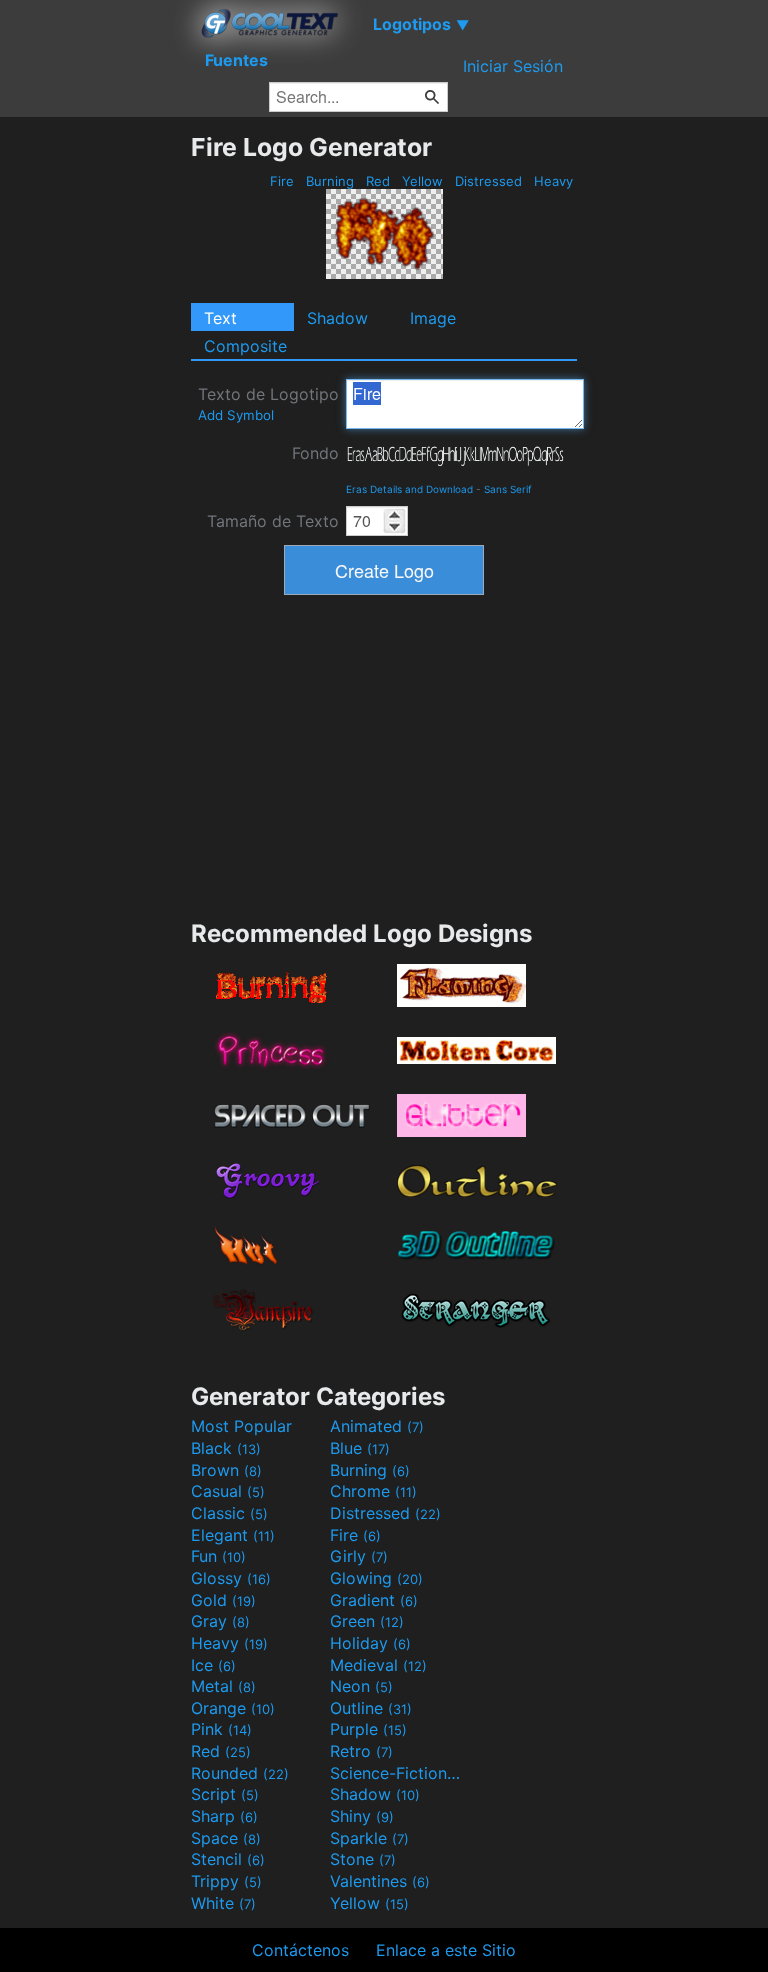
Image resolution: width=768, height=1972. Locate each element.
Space (226, 1838)
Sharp (224, 1816)
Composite (245, 346)
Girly (359, 1556)
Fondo (315, 453)
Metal (223, 1686)
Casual (228, 1491)
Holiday (370, 1643)
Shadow (337, 318)
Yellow (422, 181)
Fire (282, 181)
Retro (361, 1751)
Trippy (226, 1881)
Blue (360, 1448)
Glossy (231, 1578)
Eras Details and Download (409, 489)
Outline (371, 1708)
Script (225, 1794)
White (223, 1903)
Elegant (233, 1535)
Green (367, 1621)
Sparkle (369, 1838)
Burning (330, 181)
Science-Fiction (397, 1773)
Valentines (380, 1881)
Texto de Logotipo (268, 403)
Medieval (378, 1665)
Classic (229, 1513)
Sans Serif (508, 489)
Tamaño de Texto (273, 521)
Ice (213, 1665)
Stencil (228, 1859)
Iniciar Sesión (513, 66)
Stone (363, 1859)
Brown (226, 1470)
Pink (221, 1729)
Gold (223, 1600)
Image (433, 318)
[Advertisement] (95, 432)
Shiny (362, 1816)
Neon (361, 1686)
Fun (218, 1556)
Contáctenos (300, 1950)
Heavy (553, 181)
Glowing (376, 1578)
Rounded (240, 1773)
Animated (377, 1426)
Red (378, 181)
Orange (233, 1708)
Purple (368, 1729)
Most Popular (241, 1426)
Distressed (488, 181)
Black (226, 1448)
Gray (220, 1621)
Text (220, 318)
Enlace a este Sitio (446, 1950)
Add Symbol (236, 415)
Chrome (373, 1491)
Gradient (374, 1600)
